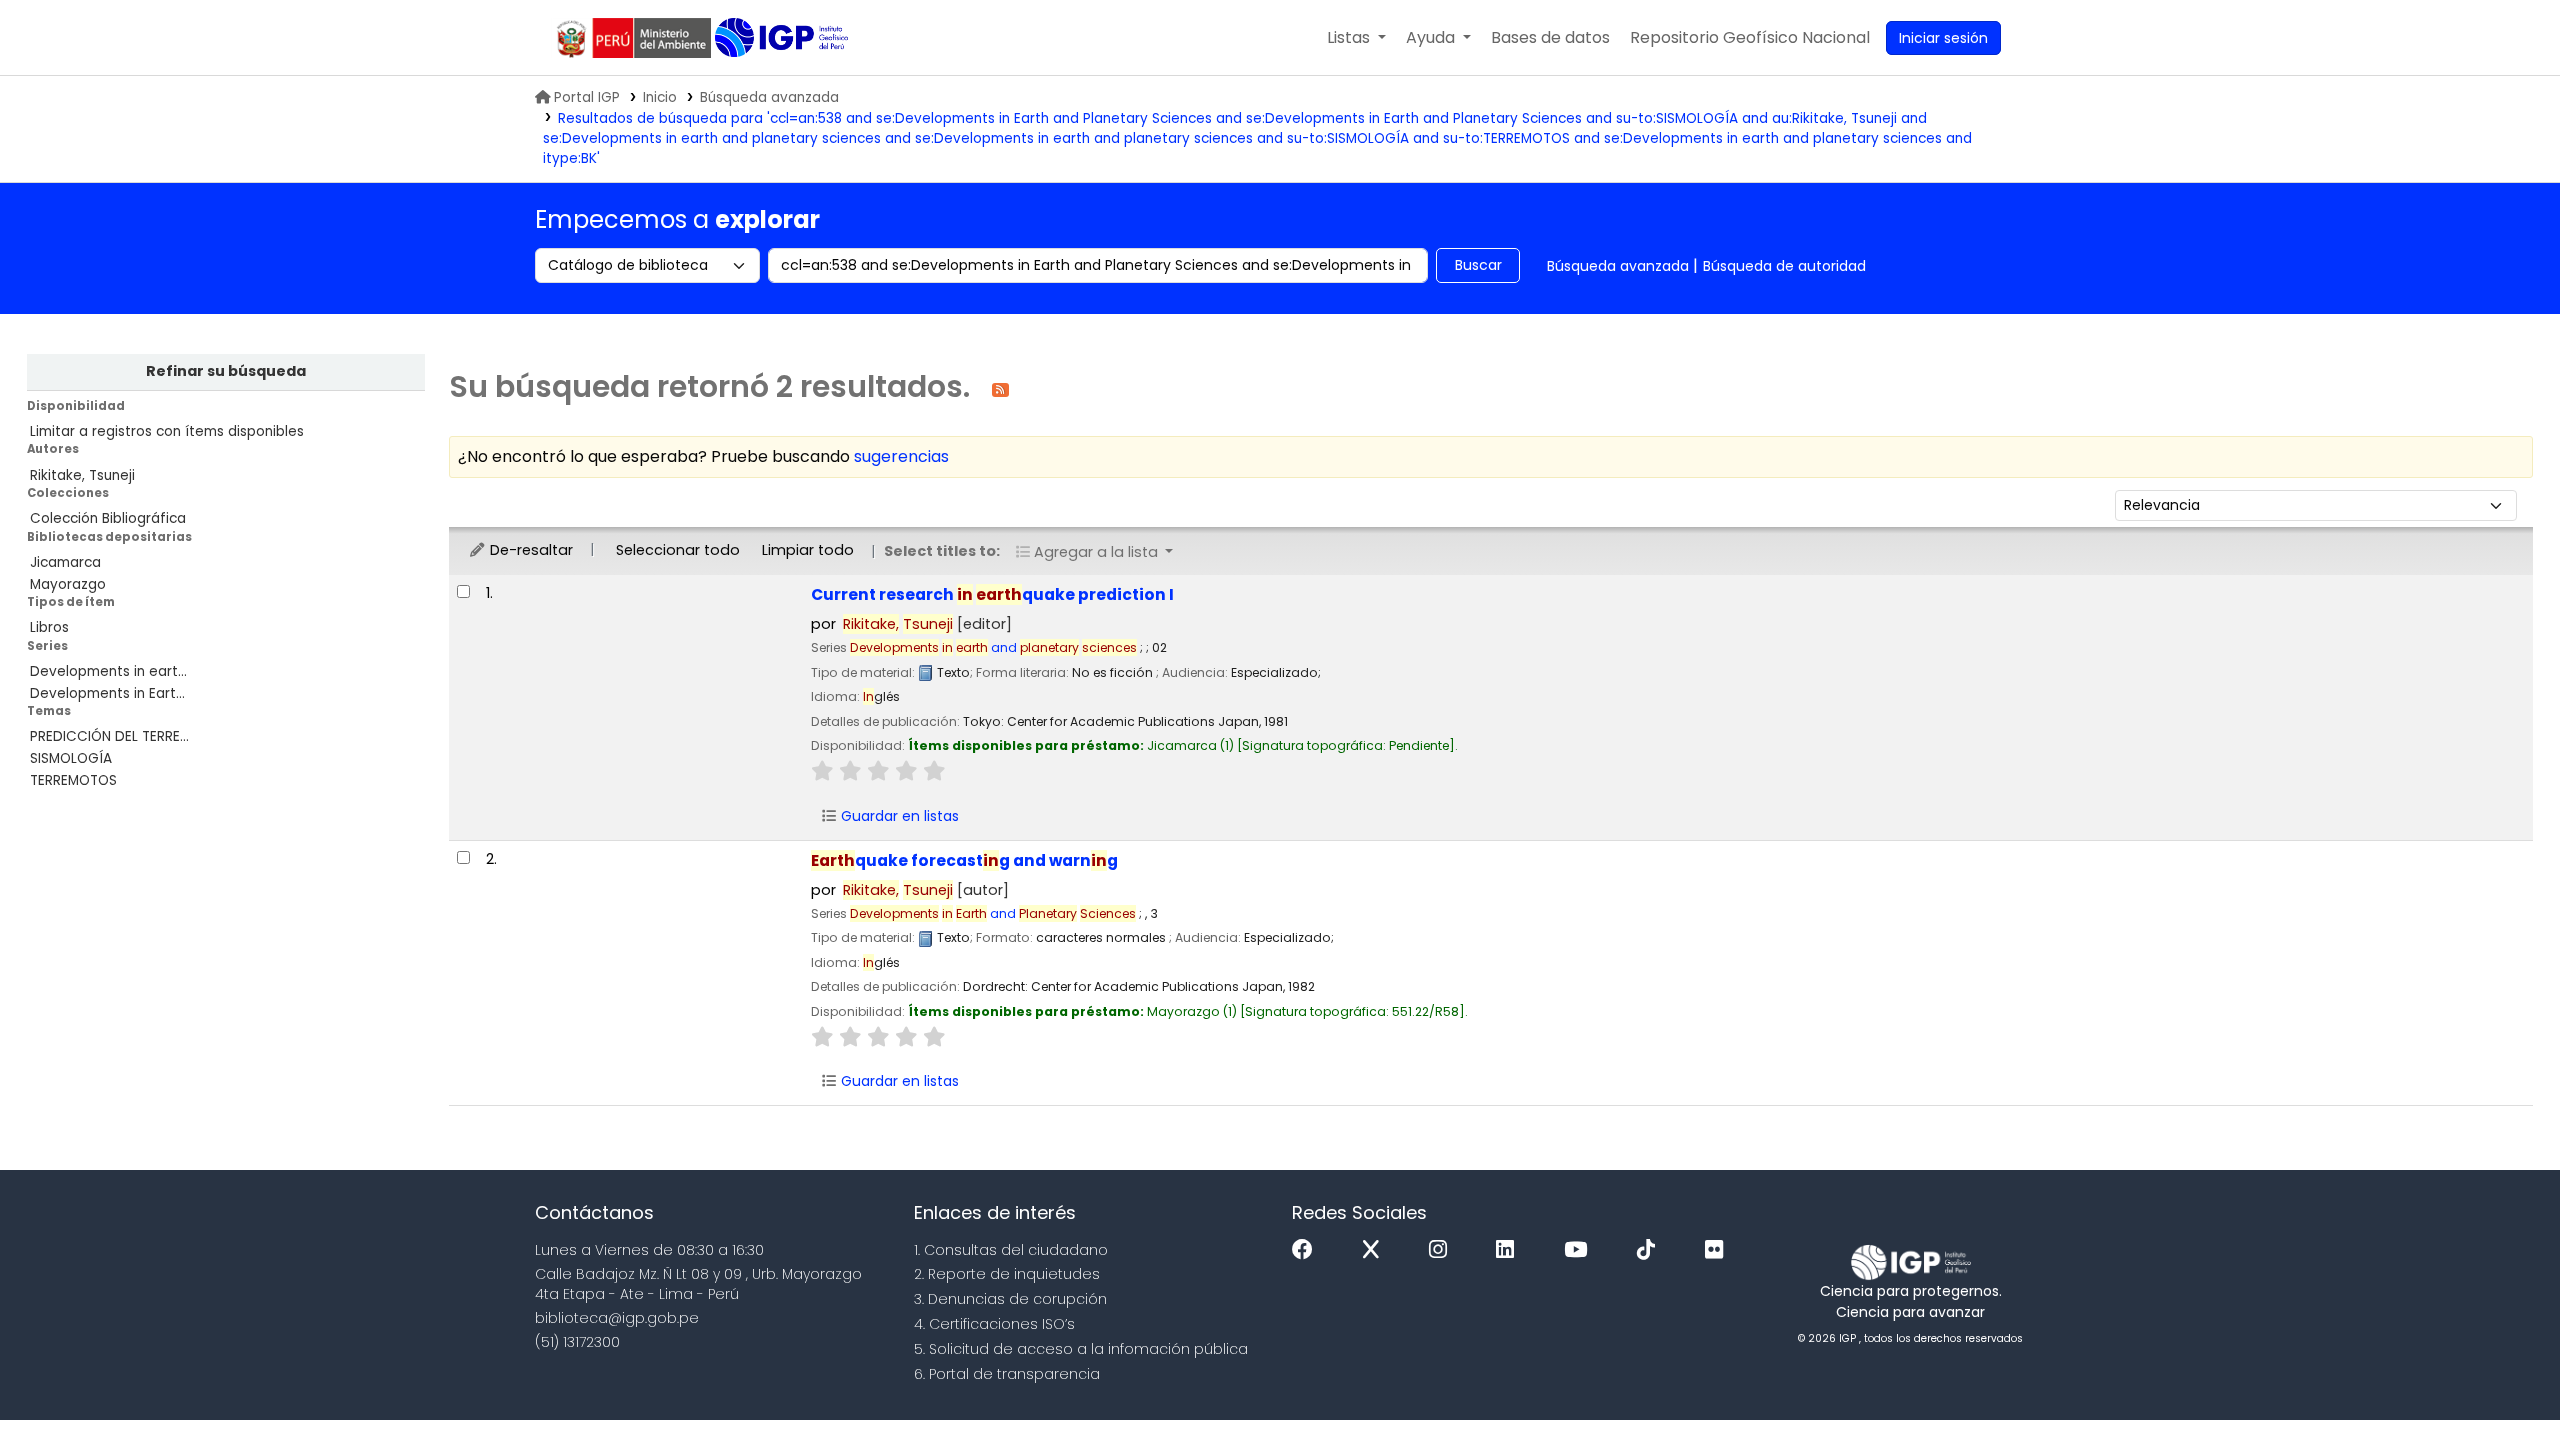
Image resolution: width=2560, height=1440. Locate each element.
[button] (1356, 38)
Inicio (660, 97)
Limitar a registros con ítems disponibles (167, 431)
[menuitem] (1750, 38)
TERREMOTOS (73, 780)
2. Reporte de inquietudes (1007, 1274)
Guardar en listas (898, 816)
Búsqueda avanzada (769, 97)
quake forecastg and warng (964, 860)
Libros (49, 627)
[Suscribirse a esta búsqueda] (1000, 388)
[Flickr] (1719, 1250)
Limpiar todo (808, 550)
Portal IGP (587, 97)
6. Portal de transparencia (1007, 1374)
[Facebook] (1307, 1250)
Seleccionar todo (678, 550)
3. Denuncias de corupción (1010, 1299)
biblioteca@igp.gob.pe (617, 1318)
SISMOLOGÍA (71, 758)
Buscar (1478, 265)
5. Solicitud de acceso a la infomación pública (1081, 1349)
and (993, 647)
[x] (1376, 1250)
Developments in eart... (108, 671)
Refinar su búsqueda (226, 371)
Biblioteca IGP (783, 38)
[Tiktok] (1651, 1250)
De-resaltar (529, 550)
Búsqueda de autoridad (1784, 266)
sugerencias (901, 456)
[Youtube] (1580, 1250)
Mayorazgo (68, 584)
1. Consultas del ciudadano (1011, 1250)
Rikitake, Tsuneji (82, 475)
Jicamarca (65, 562)
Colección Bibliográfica (108, 518)
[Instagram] (1443, 1250)
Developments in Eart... (107, 693)
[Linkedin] (1510, 1250)
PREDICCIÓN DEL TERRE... (109, 736)
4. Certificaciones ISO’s (994, 1324)
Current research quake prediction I (992, 594)
